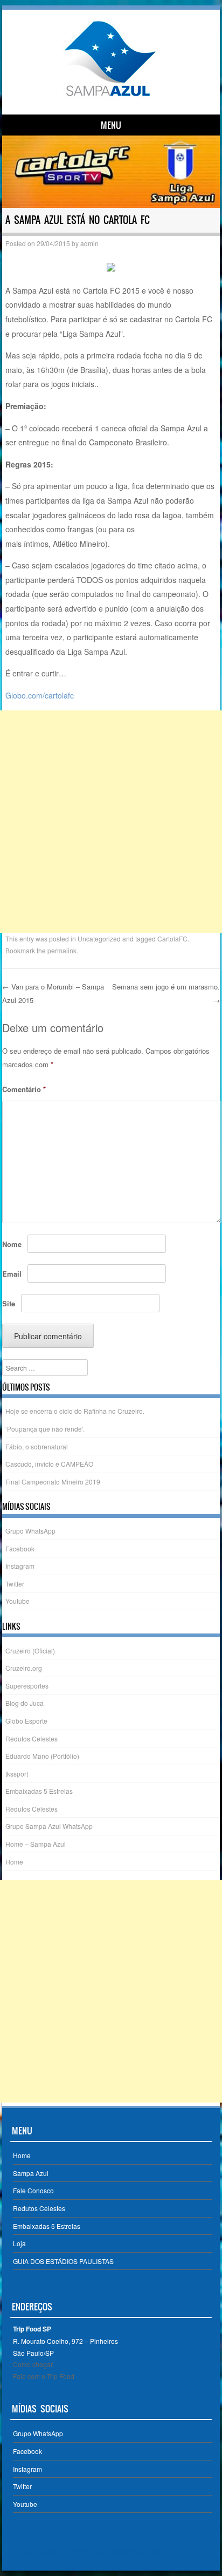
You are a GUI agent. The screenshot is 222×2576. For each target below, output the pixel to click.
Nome (12, 1244)
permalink (62, 950)
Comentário (24, 1089)
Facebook (20, 1548)
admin (89, 243)
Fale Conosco (33, 2190)
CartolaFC (172, 938)
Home (14, 1862)
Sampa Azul (31, 2173)
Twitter (15, 1584)
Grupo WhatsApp (30, 1531)
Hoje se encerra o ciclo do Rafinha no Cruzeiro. (75, 1411)
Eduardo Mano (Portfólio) (42, 1756)
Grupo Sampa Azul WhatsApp (49, 1826)
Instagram (20, 1566)
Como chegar (33, 2364)
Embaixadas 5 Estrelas (39, 1791)
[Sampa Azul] (109, 96)
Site (9, 1303)
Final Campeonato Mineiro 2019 (53, 1482)
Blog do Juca (25, 1703)
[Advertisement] (111, 822)
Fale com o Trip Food (44, 2376)
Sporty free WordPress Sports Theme (77, 2552)
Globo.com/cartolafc (40, 695)
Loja (19, 2243)
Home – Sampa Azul (36, 1844)
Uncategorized (99, 938)
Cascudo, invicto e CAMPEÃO (49, 1464)
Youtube (18, 1601)
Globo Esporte (26, 1721)
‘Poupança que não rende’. (45, 1429)
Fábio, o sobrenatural (37, 1446)
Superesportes (27, 1686)
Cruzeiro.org (24, 1668)
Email (12, 1274)
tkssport (17, 1774)
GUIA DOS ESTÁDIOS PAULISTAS (63, 2261)
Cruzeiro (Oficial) (30, 1650)
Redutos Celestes (32, 1738)
